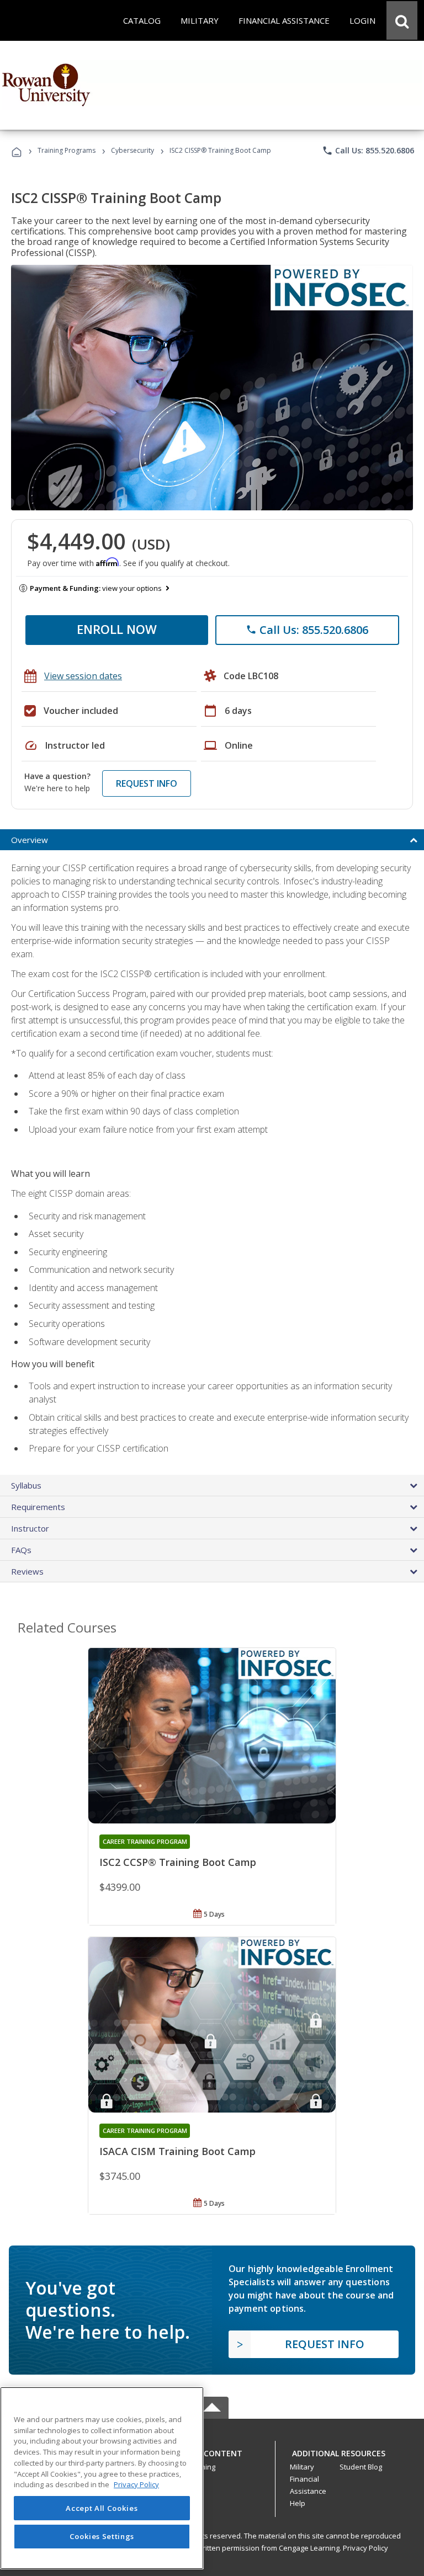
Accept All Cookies (102, 2508)
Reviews (27, 1571)
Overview (30, 840)
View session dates (83, 676)
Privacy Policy (365, 2548)
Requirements (38, 1507)
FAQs (21, 1550)
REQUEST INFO (147, 783)
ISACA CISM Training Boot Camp (177, 2151)
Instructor (30, 1528)
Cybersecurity (132, 150)
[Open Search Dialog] (402, 20)
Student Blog (361, 2467)
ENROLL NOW (117, 629)
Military (302, 2467)
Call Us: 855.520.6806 (368, 151)
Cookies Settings (102, 2536)
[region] (102, 2478)
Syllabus (26, 1485)
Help (298, 2503)
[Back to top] (212, 2450)
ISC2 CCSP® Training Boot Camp (178, 1862)
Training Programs (67, 150)
